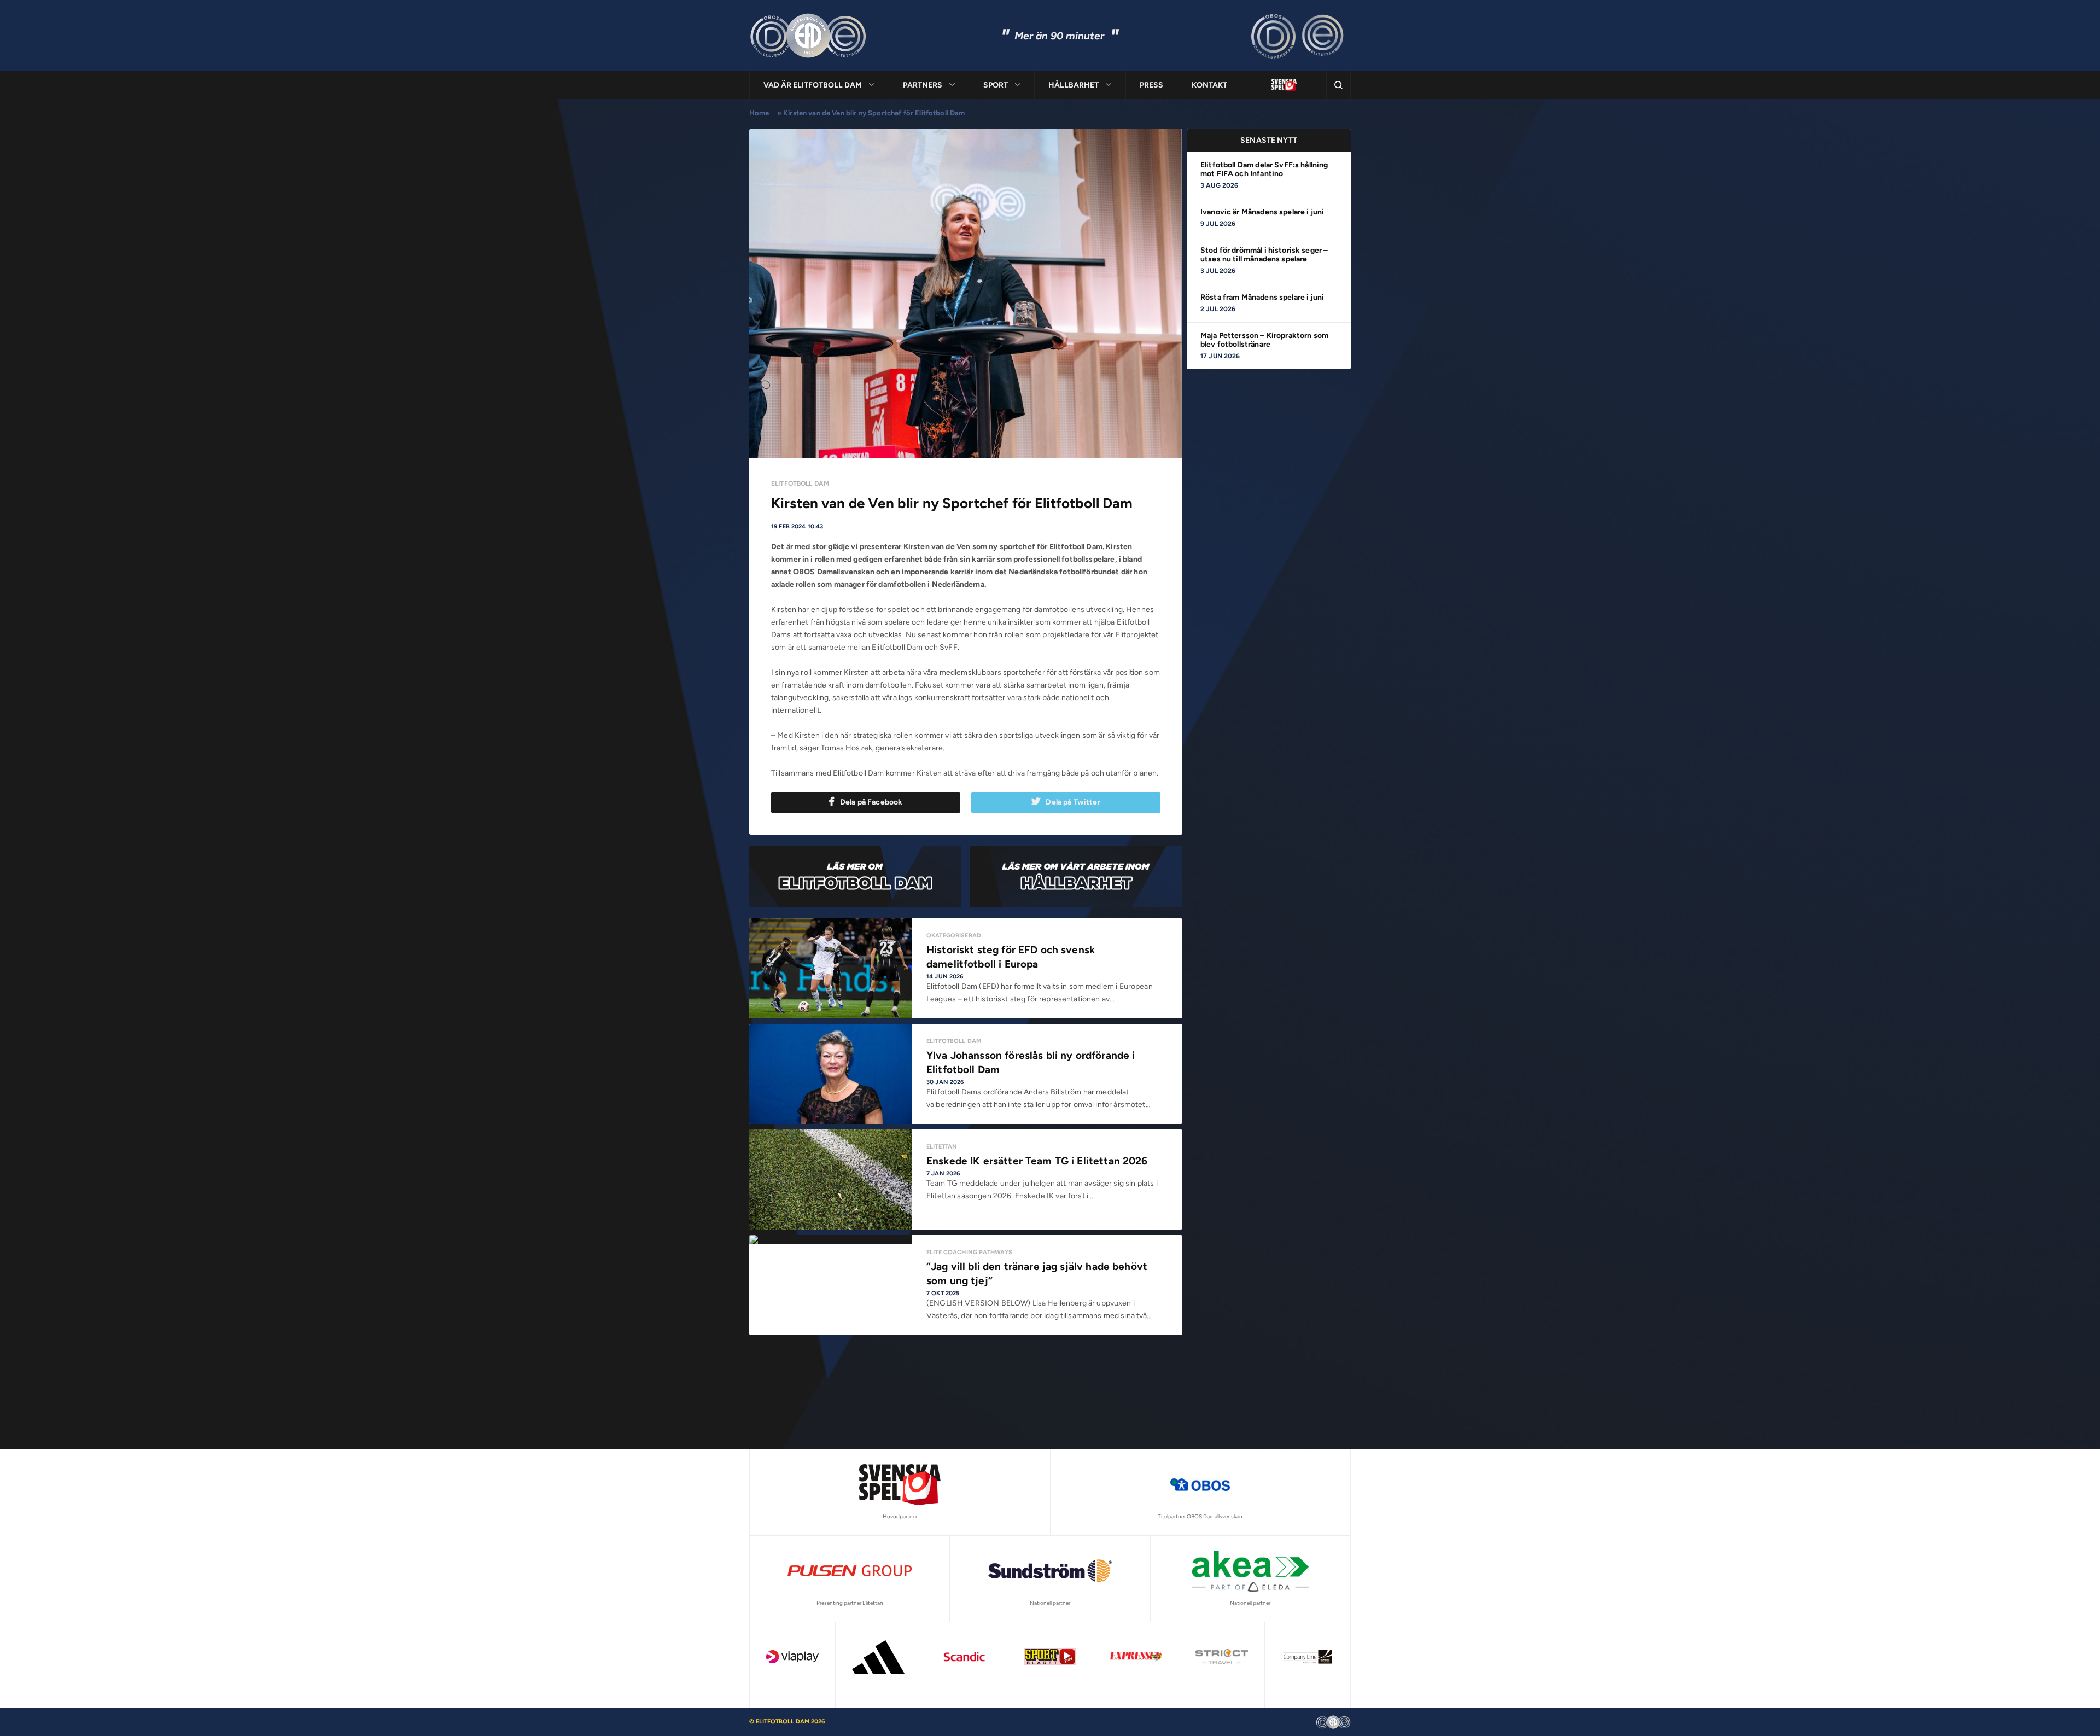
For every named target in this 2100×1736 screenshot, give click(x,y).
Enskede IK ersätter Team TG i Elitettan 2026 (1037, 1161)
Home (759, 113)
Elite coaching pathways (969, 1252)
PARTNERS (923, 85)
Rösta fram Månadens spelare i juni (1262, 297)
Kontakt (1209, 85)
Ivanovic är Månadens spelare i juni (1262, 212)
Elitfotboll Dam (800, 483)
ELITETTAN (942, 1147)
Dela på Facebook (871, 802)
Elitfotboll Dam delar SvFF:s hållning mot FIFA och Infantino (1264, 169)
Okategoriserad (954, 936)
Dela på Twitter (1073, 802)
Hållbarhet (1074, 85)
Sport (996, 85)
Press (1151, 85)
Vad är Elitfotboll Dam (813, 85)
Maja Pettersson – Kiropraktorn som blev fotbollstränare (1264, 340)
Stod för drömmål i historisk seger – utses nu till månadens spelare (1264, 255)
